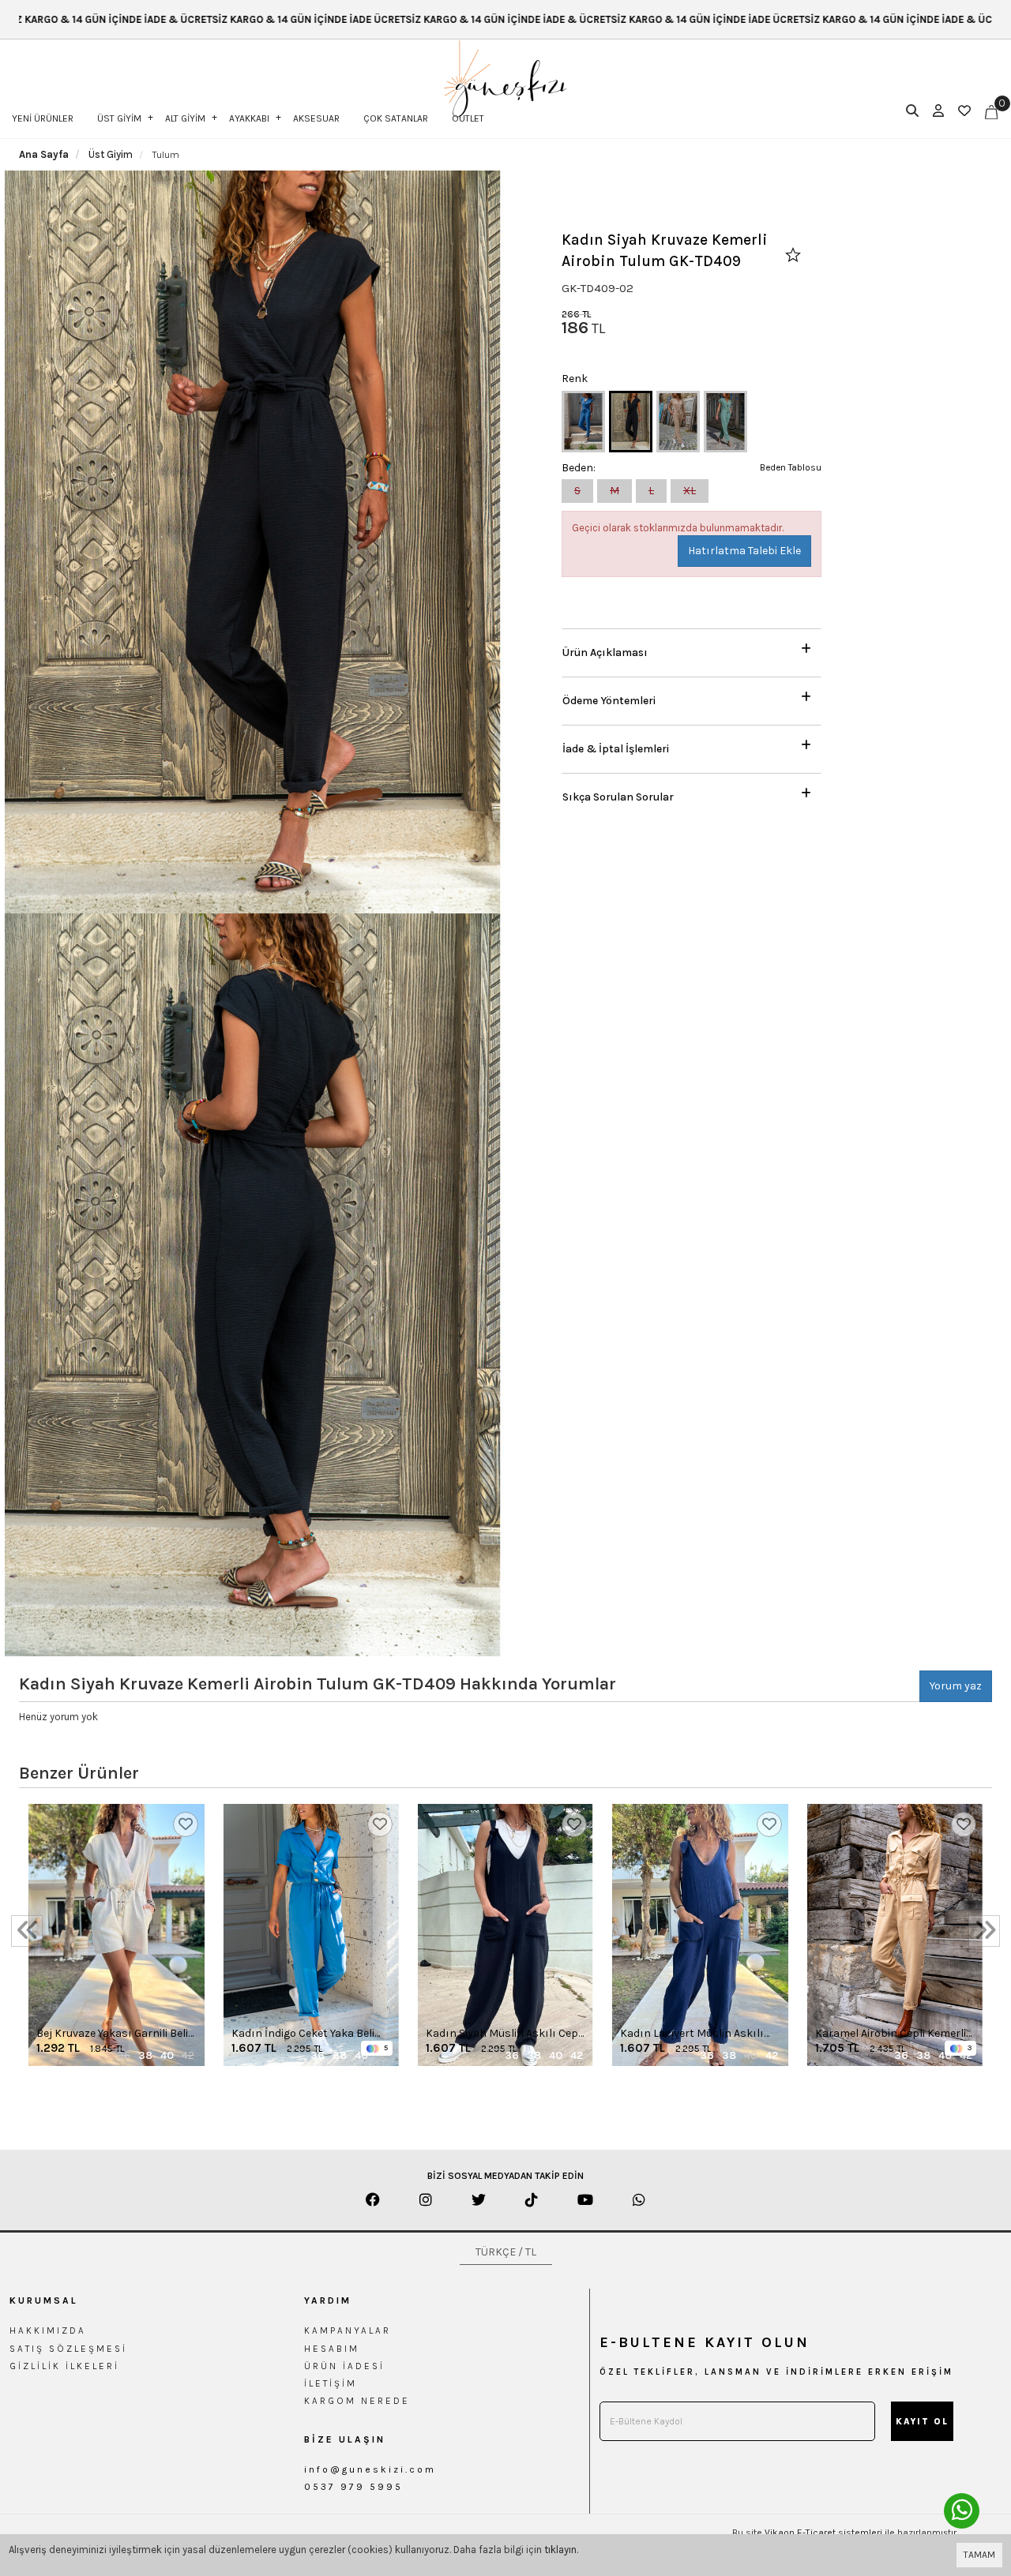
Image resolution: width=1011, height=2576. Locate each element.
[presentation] (27, 1931)
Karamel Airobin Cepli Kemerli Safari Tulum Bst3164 (891, 2034)
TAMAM (979, 2555)
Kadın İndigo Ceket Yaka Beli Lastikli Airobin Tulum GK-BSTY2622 (303, 2034)
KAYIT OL (922, 2422)
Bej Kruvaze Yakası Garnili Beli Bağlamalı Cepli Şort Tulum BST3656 (112, 2034)
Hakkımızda (48, 2330)
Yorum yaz (956, 1686)
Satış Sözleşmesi (68, 2349)
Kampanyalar (348, 2330)
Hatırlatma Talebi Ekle (744, 551)
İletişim (331, 2383)
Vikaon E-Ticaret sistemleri (823, 2533)
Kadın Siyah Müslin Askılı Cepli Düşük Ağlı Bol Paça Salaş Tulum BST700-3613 (505, 2034)
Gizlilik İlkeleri (64, 2366)
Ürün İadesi (344, 2366)
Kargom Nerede (357, 2401)
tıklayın (560, 2550)
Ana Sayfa (44, 154)
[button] (692, 649)
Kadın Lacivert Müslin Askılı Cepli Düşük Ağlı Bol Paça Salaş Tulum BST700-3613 (700, 2034)
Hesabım (332, 2349)
